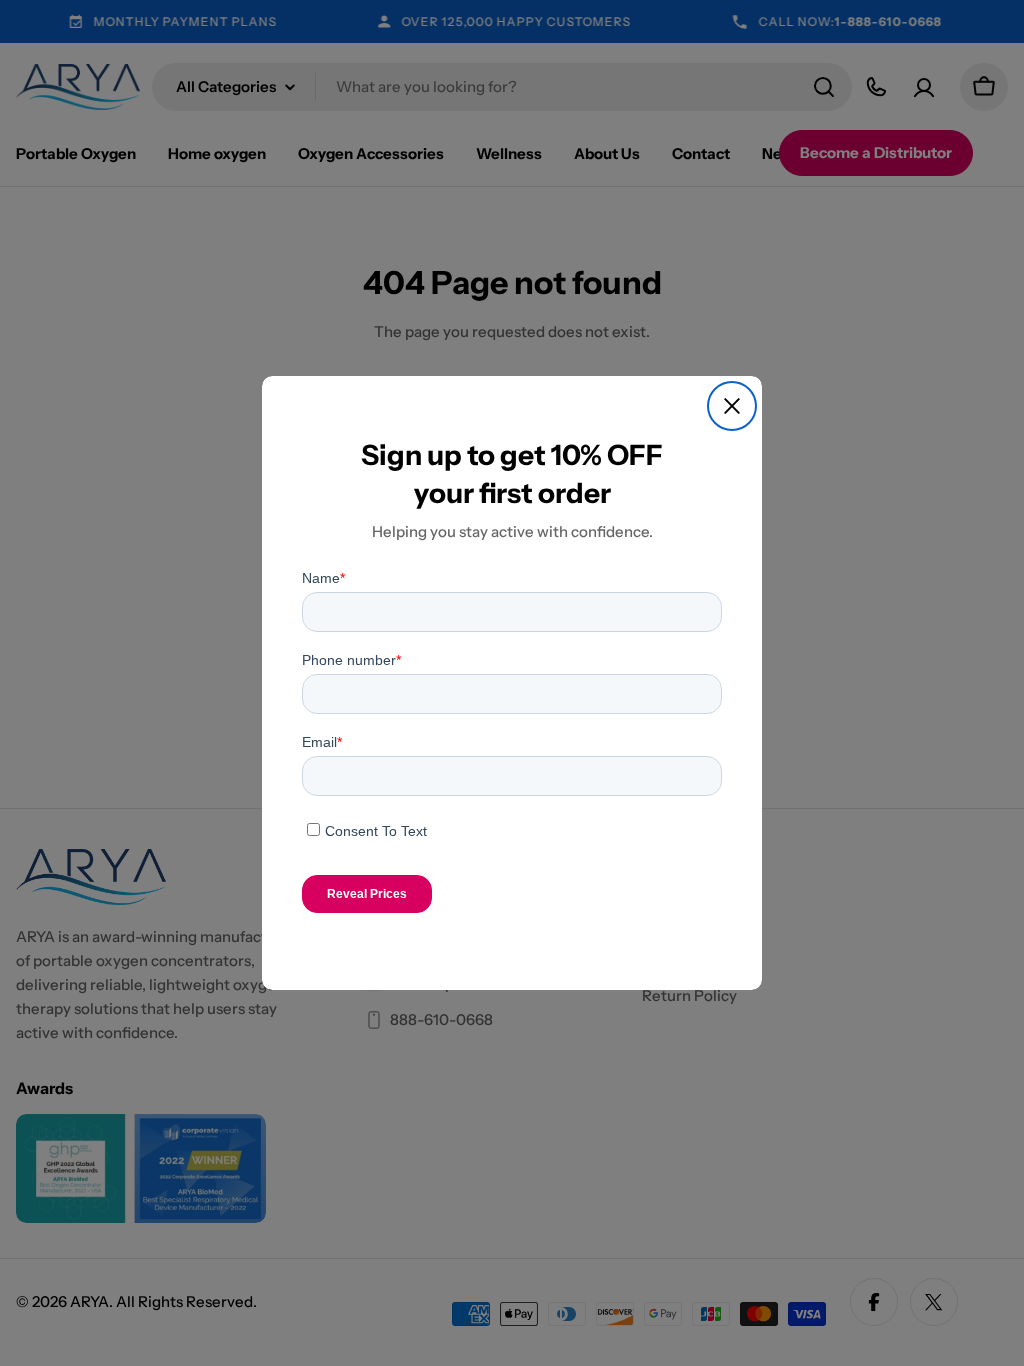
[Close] (732, 406)
